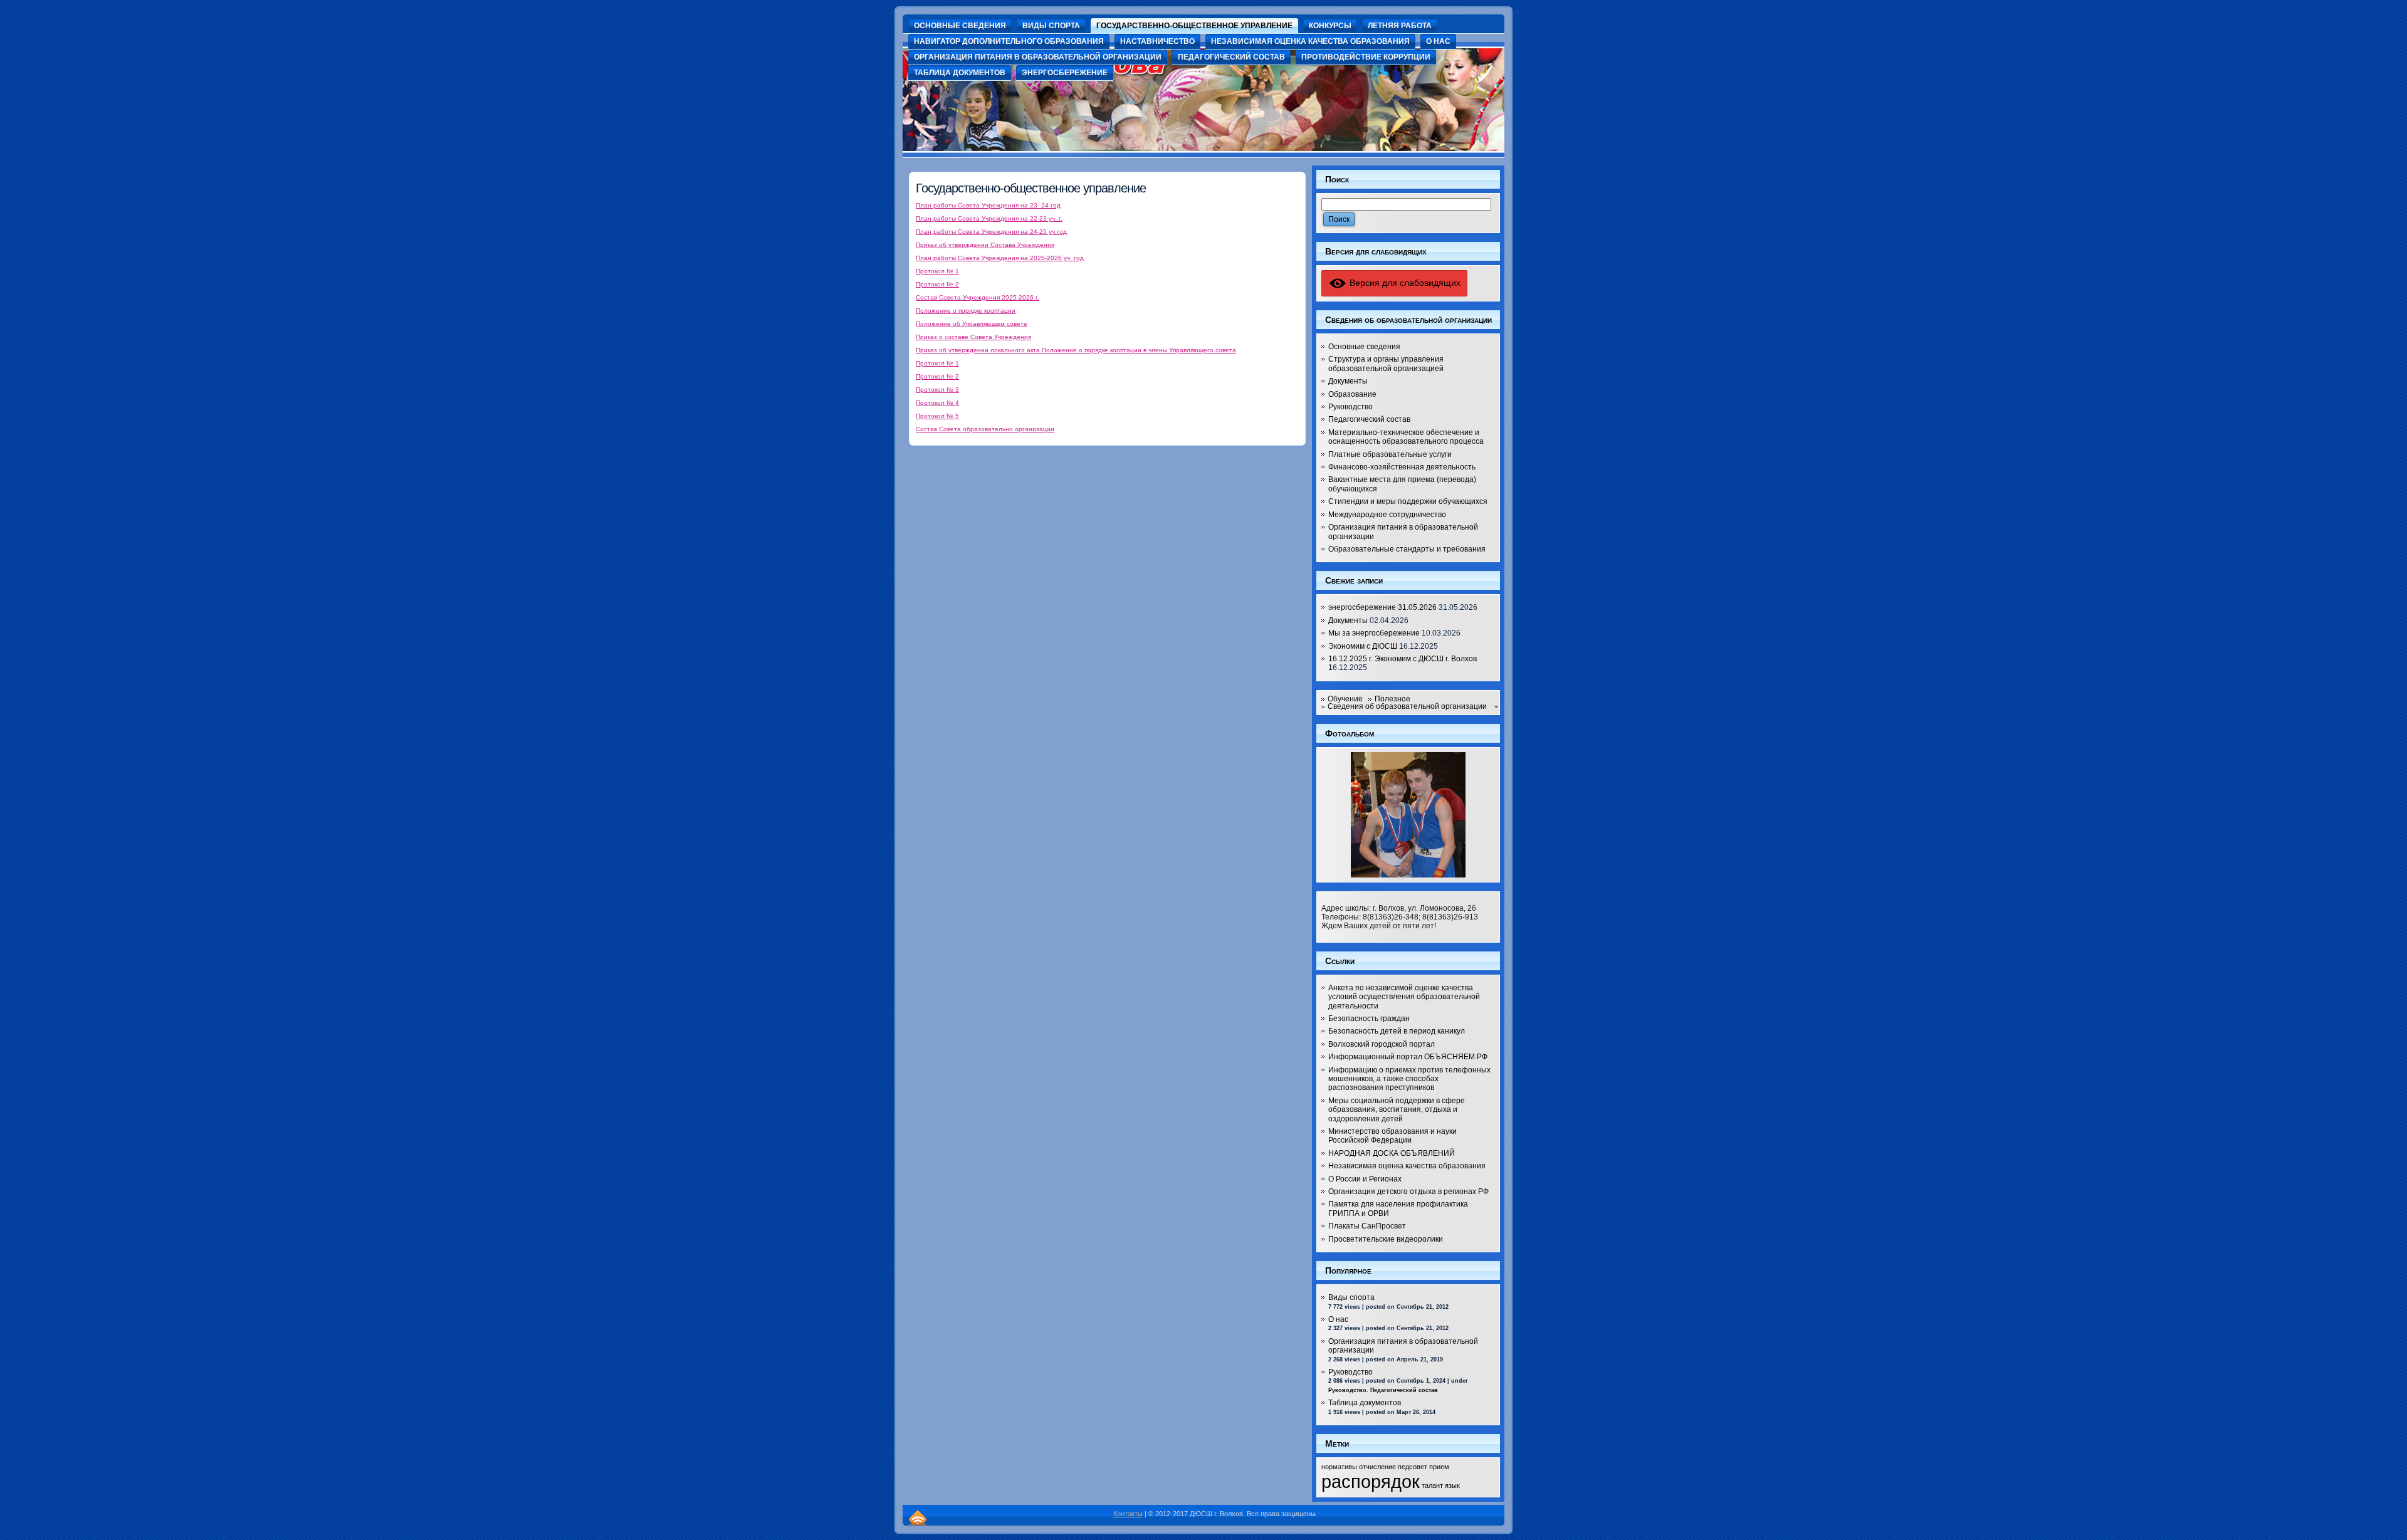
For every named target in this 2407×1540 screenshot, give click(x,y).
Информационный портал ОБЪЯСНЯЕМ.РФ (1408, 1057)
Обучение (1345, 699)
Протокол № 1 (937, 271)
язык (1452, 1485)
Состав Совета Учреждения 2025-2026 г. (978, 297)
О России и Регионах (1365, 1179)
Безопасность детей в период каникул (1397, 1031)
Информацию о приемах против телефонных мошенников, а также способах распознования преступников (1409, 1079)
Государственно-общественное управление (1031, 188)
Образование (1352, 394)
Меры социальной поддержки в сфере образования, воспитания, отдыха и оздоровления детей (1397, 1110)
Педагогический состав (1369, 419)
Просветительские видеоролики (1386, 1239)
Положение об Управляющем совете (972, 324)
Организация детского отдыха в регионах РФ (1408, 1192)
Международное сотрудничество (1387, 515)
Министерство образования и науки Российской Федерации (1392, 1136)
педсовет (1413, 1467)
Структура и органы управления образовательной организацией (1386, 364)
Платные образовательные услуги (1390, 454)
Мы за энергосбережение (1374, 633)
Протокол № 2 (937, 284)
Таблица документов (1365, 1403)
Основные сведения (1364, 347)
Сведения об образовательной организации (1407, 706)
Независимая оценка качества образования (1407, 1166)
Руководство (1350, 407)
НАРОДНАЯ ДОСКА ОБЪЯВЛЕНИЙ (1392, 1153)
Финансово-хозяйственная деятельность (1402, 467)
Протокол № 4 (937, 403)
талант (1432, 1485)
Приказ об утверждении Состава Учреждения (985, 245)
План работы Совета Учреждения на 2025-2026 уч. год (1000, 258)
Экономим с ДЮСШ (1363, 646)
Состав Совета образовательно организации (985, 429)
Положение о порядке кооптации (966, 311)
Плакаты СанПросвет (1367, 1226)
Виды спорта (1351, 1297)
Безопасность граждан (1369, 1019)
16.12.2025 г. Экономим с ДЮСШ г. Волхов (1403, 659)
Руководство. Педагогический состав (1383, 1390)
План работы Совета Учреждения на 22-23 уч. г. (989, 218)
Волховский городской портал (1382, 1044)
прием (1439, 1467)
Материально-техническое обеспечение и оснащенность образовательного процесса (1406, 437)
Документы (1348, 381)
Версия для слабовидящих (1404, 283)
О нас (1338, 1319)
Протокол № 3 (937, 390)
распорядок (1371, 1481)
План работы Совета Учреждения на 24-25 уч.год (991, 232)
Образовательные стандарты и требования (1407, 549)
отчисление (1377, 1467)
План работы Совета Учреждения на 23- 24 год (988, 205)
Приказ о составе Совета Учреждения (973, 337)
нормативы (1339, 1467)
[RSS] (918, 1518)
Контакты (1128, 1514)
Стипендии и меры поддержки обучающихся (1408, 501)
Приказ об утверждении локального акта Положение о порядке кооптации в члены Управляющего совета (1076, 350)
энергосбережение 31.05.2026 (1382, 607)
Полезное (1392, 699)
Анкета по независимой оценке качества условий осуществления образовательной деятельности (1404, 997)
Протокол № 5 (937, 416)
